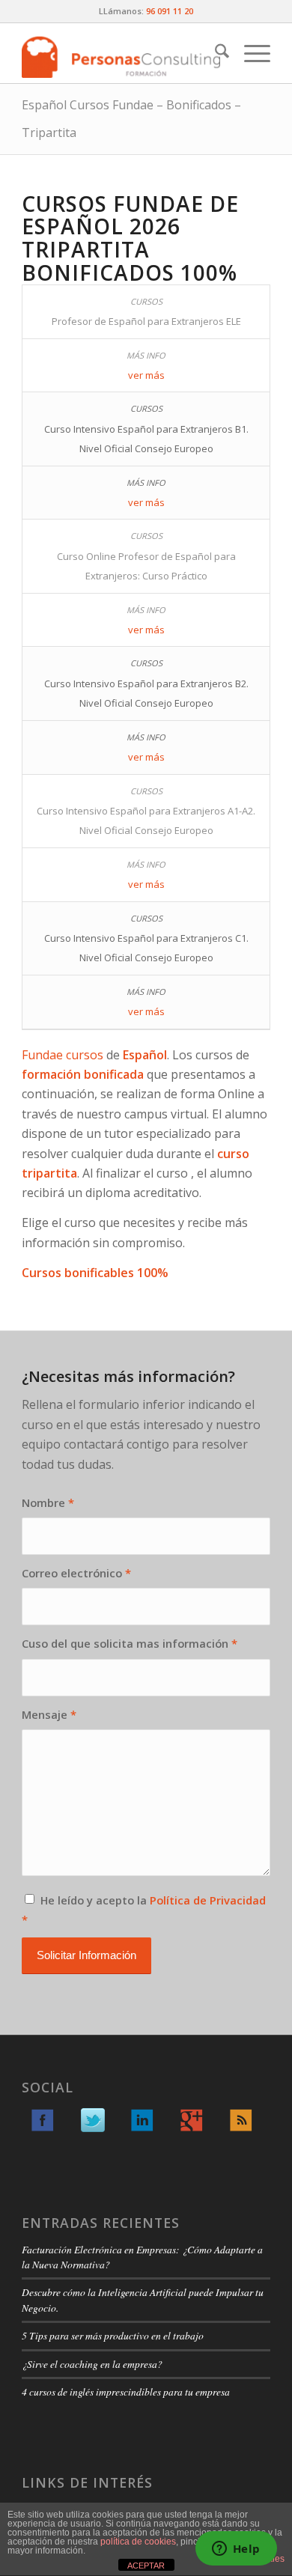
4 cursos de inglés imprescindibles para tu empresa (126, 2391)
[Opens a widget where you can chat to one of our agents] (236, 2550)
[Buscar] (215, 53)
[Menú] (250, 53)
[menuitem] (215, 53)
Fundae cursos (63, 1055)
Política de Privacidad (208, 1900)
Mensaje (49, 1714)
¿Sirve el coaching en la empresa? (92, 2364)
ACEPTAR (146, 2566)
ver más (146, 375)
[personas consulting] (121, 53)
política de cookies (138, 2542)
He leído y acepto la (144, 1910)
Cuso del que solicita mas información (130, 1643)
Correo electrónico (76, 1573)
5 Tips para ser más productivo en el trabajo (113, 2335)
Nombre (48, 1502)
